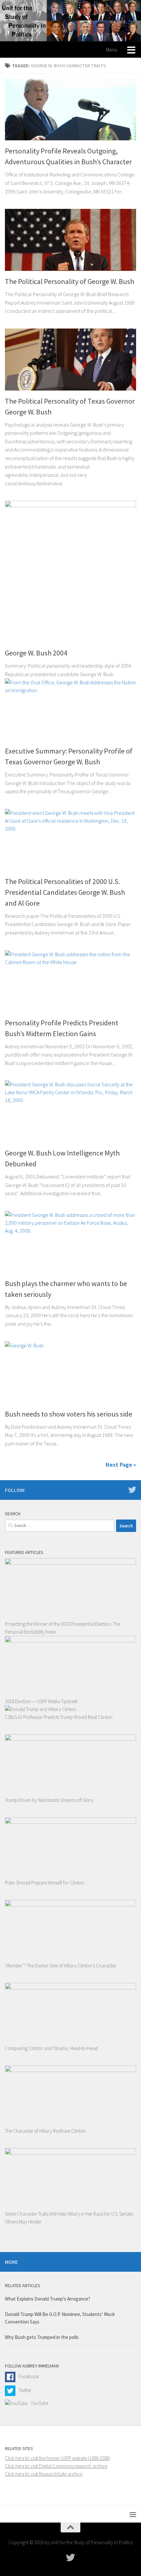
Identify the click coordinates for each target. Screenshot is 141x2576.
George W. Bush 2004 (36, 653)
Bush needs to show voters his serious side (69, 1414)
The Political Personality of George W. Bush (70, 281)
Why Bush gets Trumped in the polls (42, 2337)
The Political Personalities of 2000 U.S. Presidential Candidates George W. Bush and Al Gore (65, 892)
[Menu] (133, 2514)
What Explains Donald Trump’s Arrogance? (48, 2299)
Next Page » (121, 1465)
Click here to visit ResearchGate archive (44, 2474)
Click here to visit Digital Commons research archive (56, 2466)
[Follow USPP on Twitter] (132, 1490)
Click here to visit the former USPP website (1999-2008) (58, 2458)
